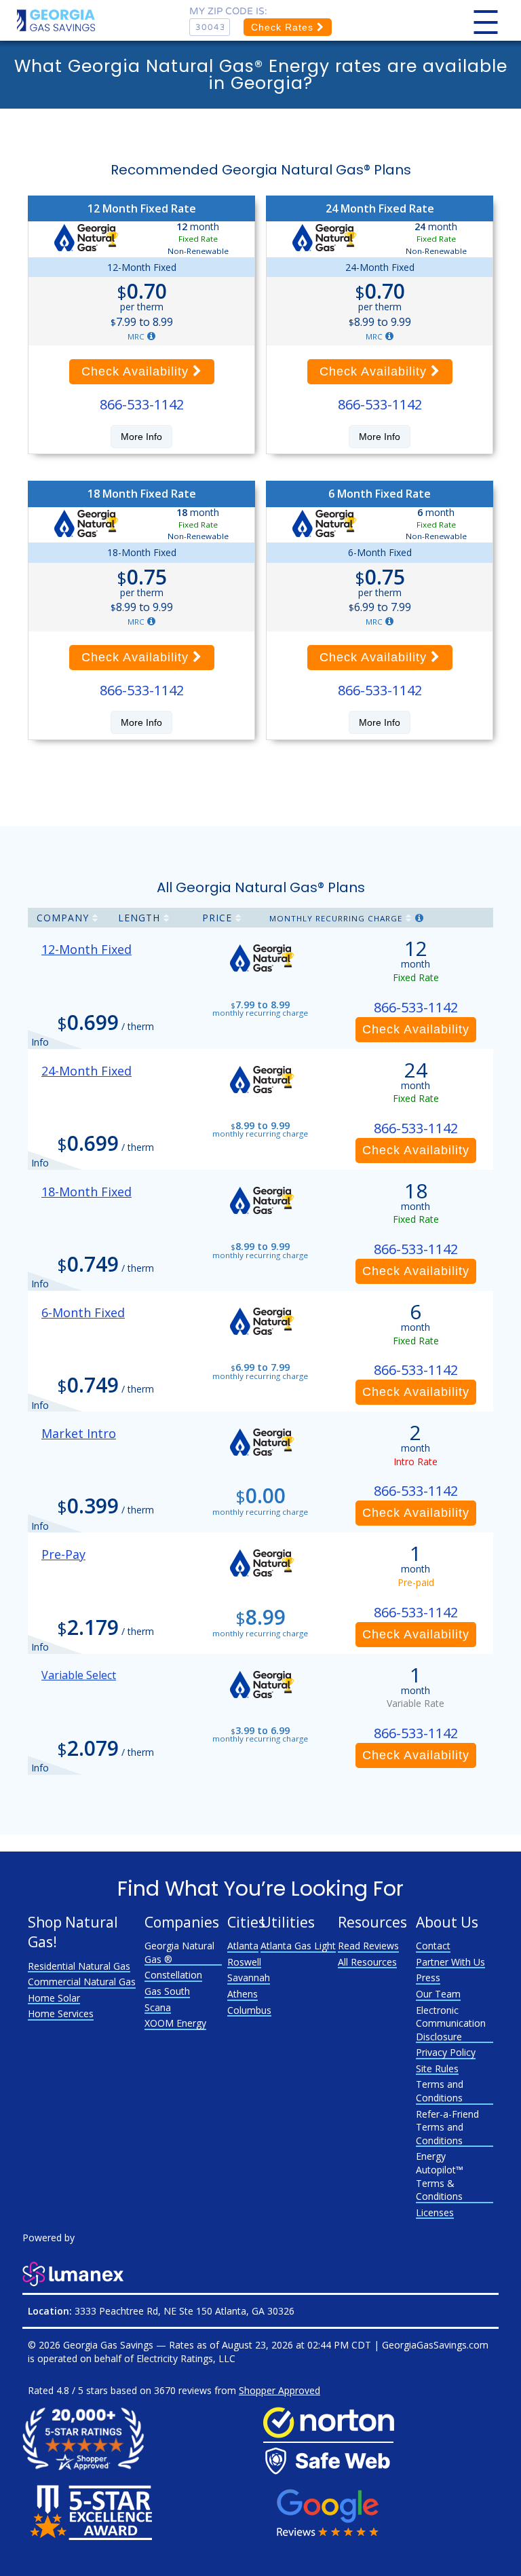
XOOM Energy (175, 2023)
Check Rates (284, 27)
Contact (433, 1946)
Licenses (435, 2212)
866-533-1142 (142, 404)
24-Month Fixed (86, 1071)
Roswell (244, 1962)
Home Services (61, 2013)
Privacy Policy (446, 2052)
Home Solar (54, 1998)
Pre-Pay (63, 1554)
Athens (243, 1994)
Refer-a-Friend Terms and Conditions (447, 2127)
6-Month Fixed (83, 1312)
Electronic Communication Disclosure (451, 2023)
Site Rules (437, 2068)
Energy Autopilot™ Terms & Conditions (440, 2176)
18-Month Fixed (86, 1192)
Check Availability (137, 371)
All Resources (367, 1962)
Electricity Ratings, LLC (186, 2358)
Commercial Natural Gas (82, 1982)
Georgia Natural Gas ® (179, 1952)
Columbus (249, 2010)
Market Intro (79, 1433)
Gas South (167, 1991)
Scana (158, 2007)
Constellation (173, 1975)
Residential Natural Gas (79, 1966)
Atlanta (243, 1946)
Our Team (438, 1994)
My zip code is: (228, 11)
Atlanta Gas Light (298, 1946)
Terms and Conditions (440, 2091)
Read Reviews (368, 1946)
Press (428, 1977)
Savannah (249, 1977)
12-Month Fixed (86, 949)
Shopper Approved (279, 2390)
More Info (141, 437)
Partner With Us (450, 1962)
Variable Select (79, 1675)
